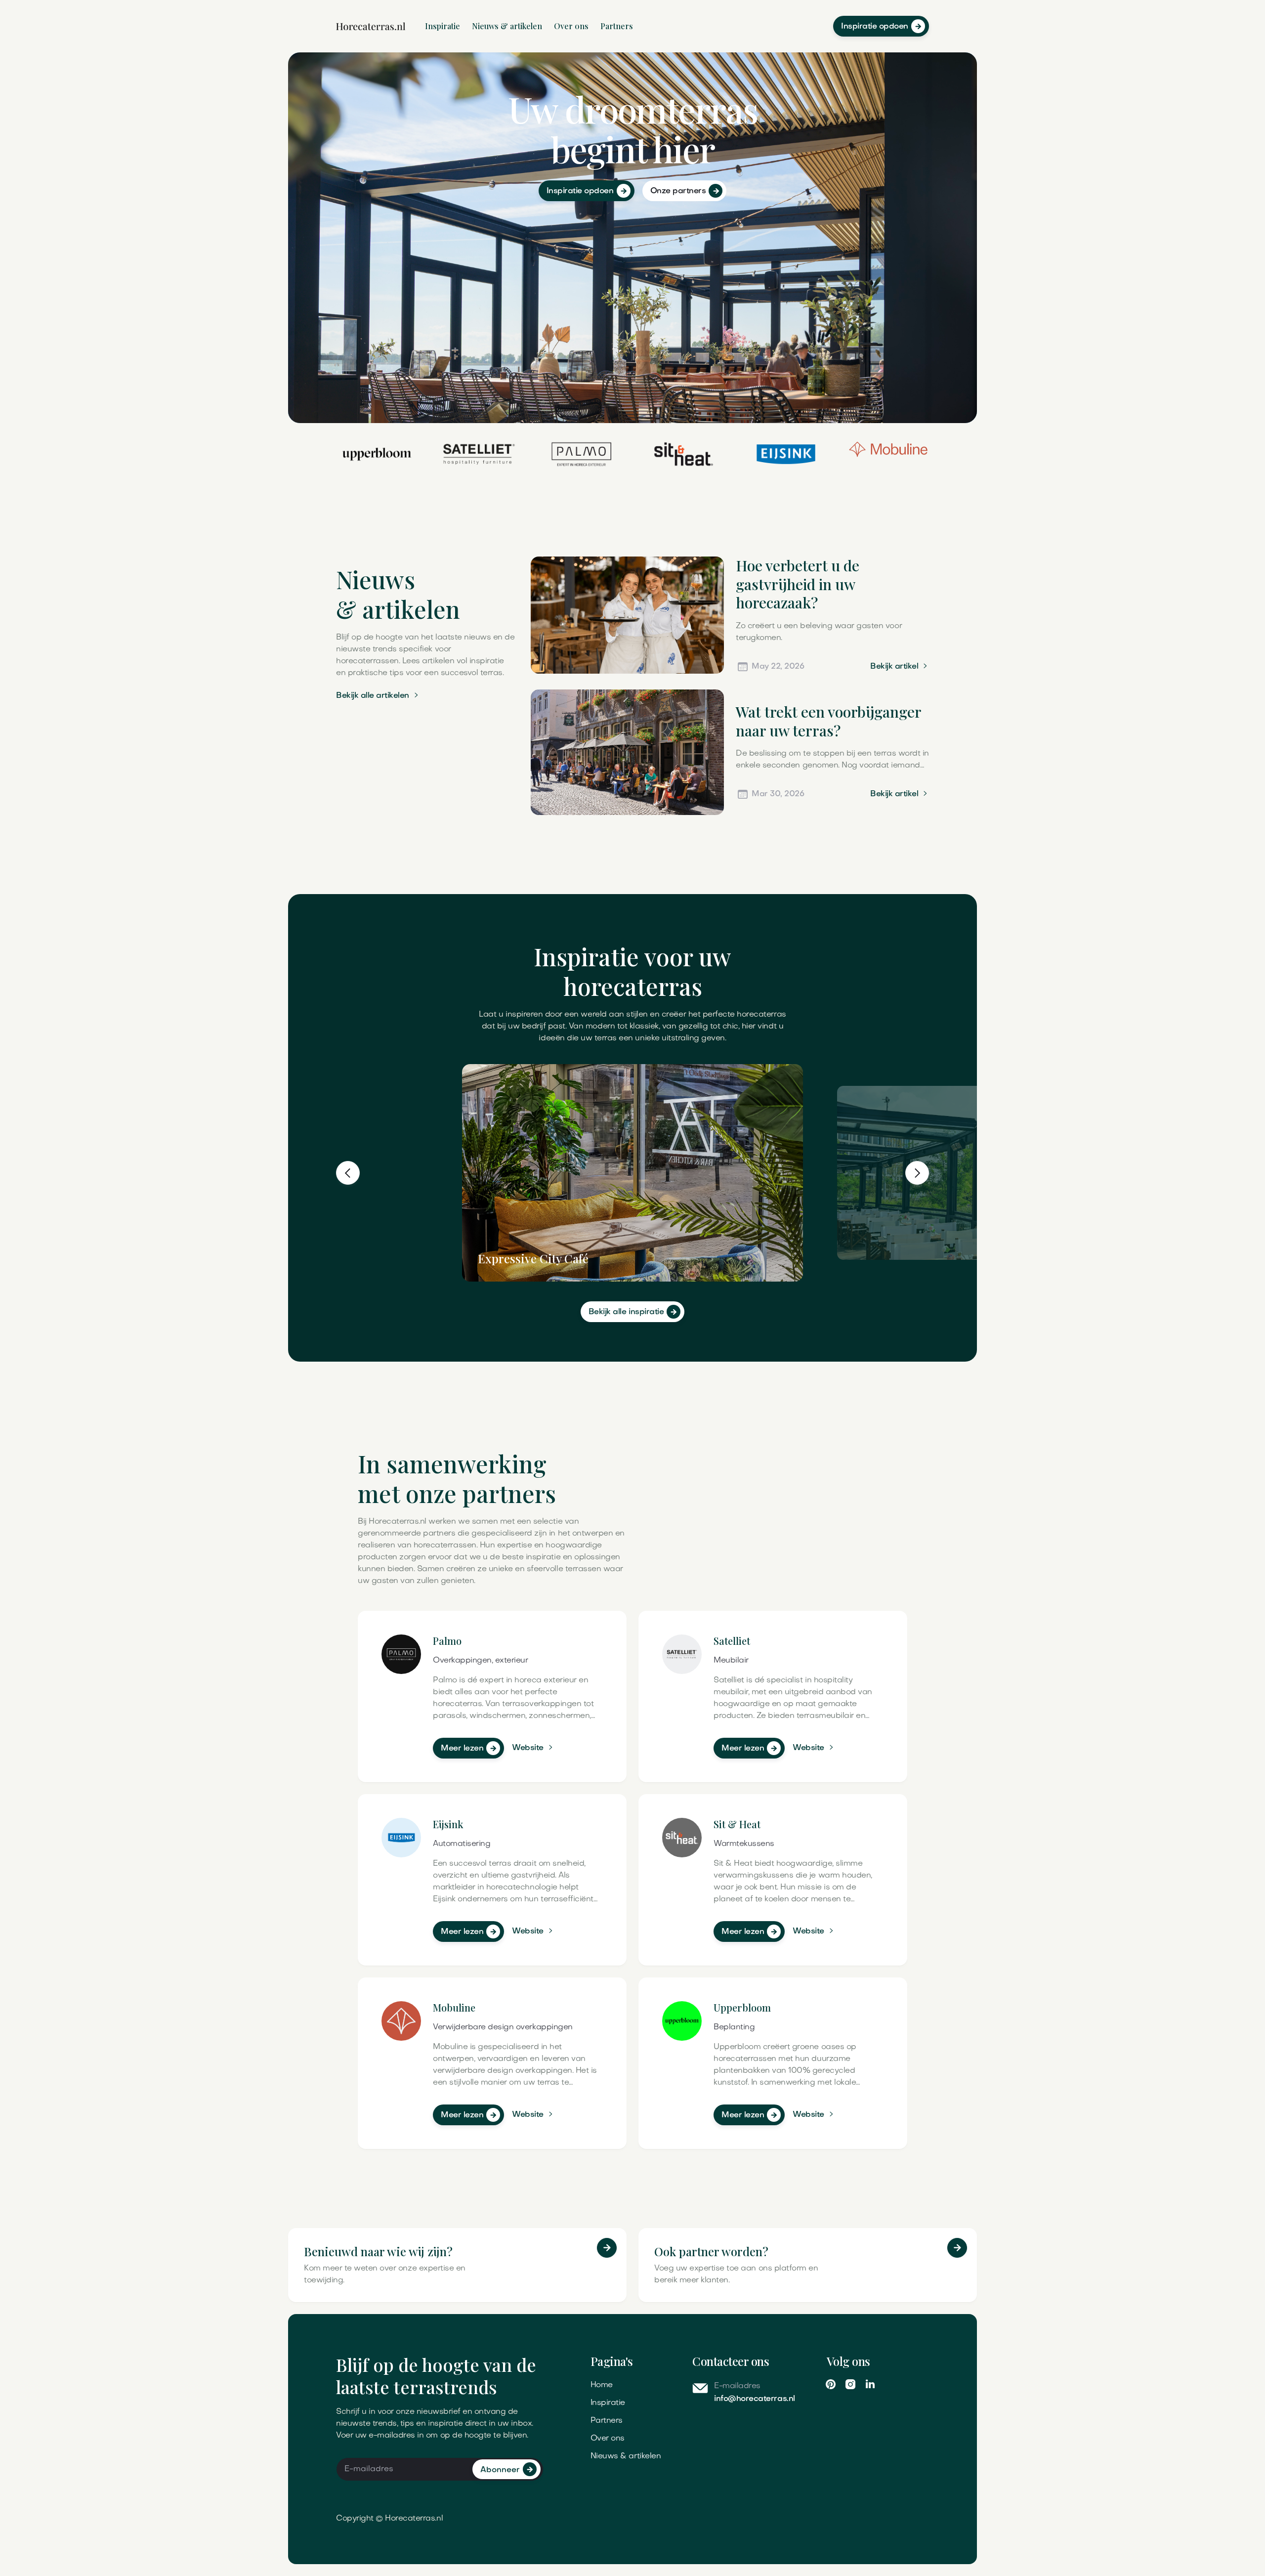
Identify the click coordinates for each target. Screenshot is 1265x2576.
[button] (348, 1173)
